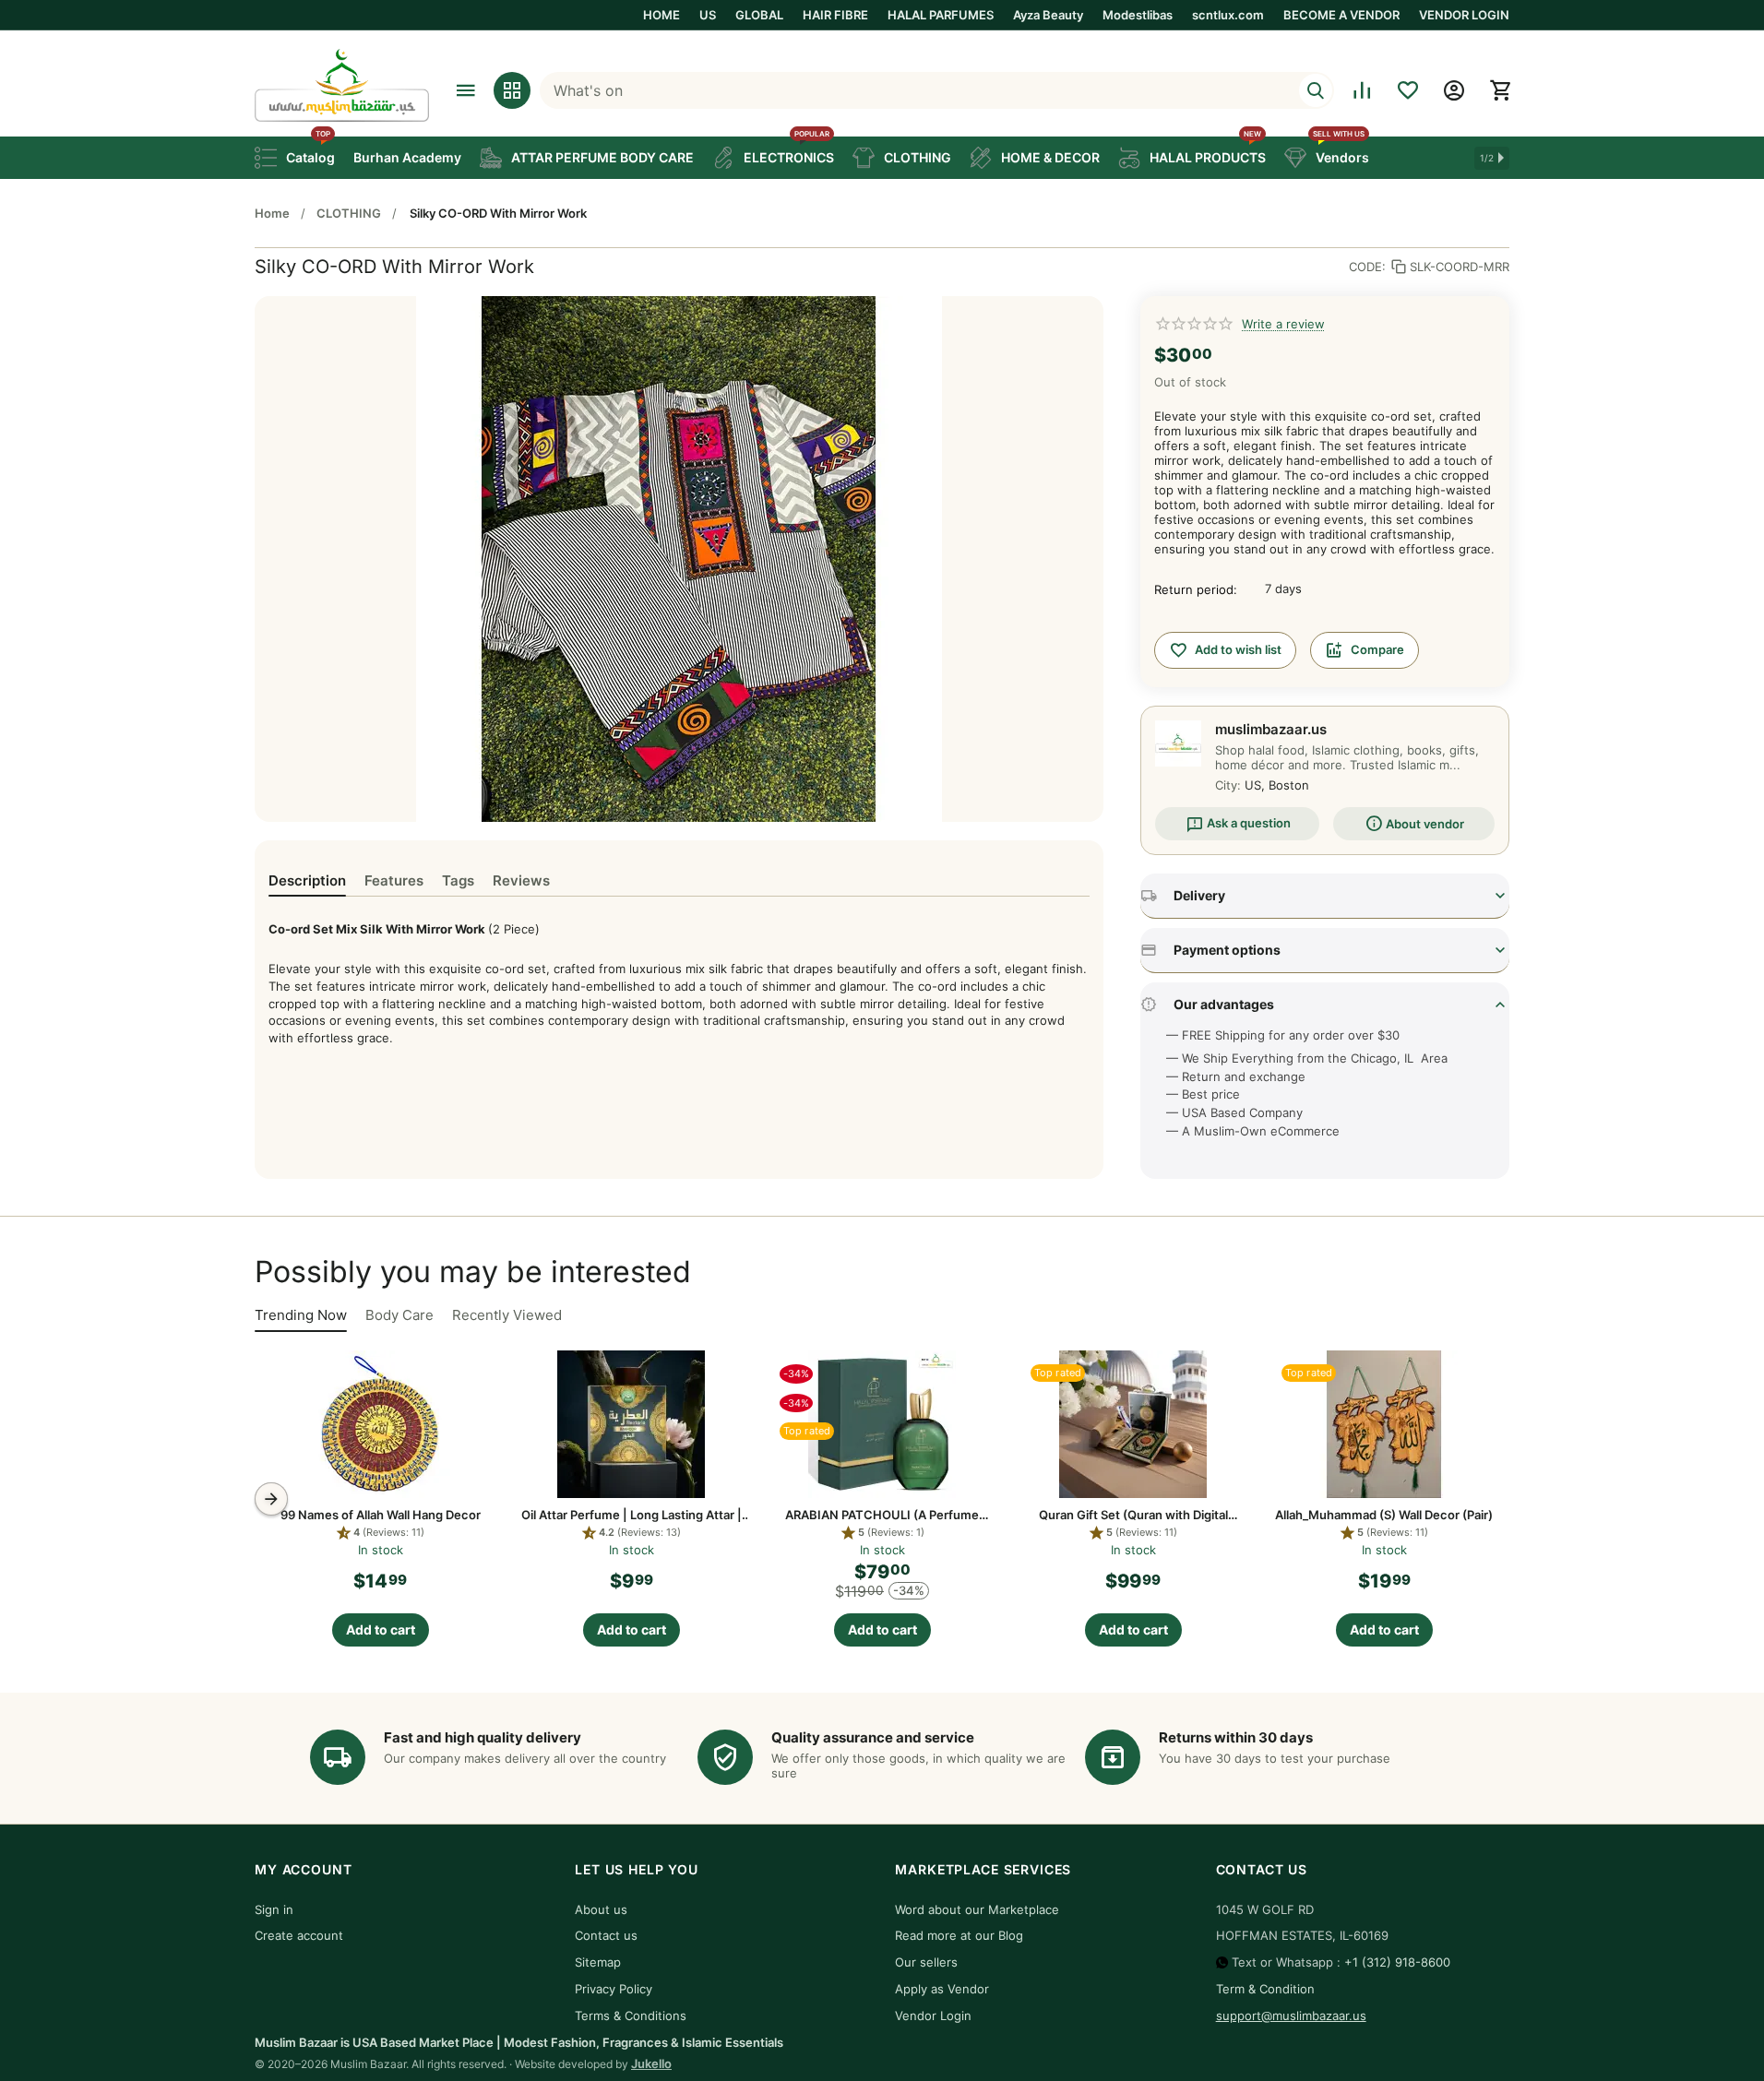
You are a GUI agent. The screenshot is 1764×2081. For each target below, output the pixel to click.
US (708, 15)
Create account (299, 1935)
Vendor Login (933, 2016)
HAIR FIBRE (835, 15)
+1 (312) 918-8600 (1397, 1962)
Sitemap (598, 1962)
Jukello (651, 2063)
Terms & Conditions (631, 2016)
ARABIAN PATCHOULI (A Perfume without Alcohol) (882, 1515)
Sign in (274, 1909)
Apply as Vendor (942, 1989)
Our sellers (926, 1962)
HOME (661, 15)
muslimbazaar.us (1271, 729)
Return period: (1196, 589)
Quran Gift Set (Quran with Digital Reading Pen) (1133, 1515)
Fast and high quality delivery (483, 1737)
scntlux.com (1228, 15)
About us (601, 1909)
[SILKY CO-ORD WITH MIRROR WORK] (679, 559)
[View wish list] (1408, 90)
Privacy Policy (614, 1989)
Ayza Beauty (1048, 15)
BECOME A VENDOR (1341, 15)
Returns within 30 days (1236, 1737)
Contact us (606, 1935)
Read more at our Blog (959, 1935)
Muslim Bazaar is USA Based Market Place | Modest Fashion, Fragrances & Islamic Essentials (519, 2042)
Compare (1377, 649)
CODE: (1367, 267)
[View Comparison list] (1362, 90)
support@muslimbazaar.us (1291, 2016)
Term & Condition (1265, 1989)
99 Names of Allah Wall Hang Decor (381, 1515)
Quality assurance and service (873, 1737)
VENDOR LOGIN (1464, 15)
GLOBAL (759, 15)
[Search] (1316, 90)
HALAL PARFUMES (941, 15)
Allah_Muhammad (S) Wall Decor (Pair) (1384, 1515)
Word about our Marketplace (977, 1909)
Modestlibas (1138, 15)
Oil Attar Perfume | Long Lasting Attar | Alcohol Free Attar (632, 1515)
